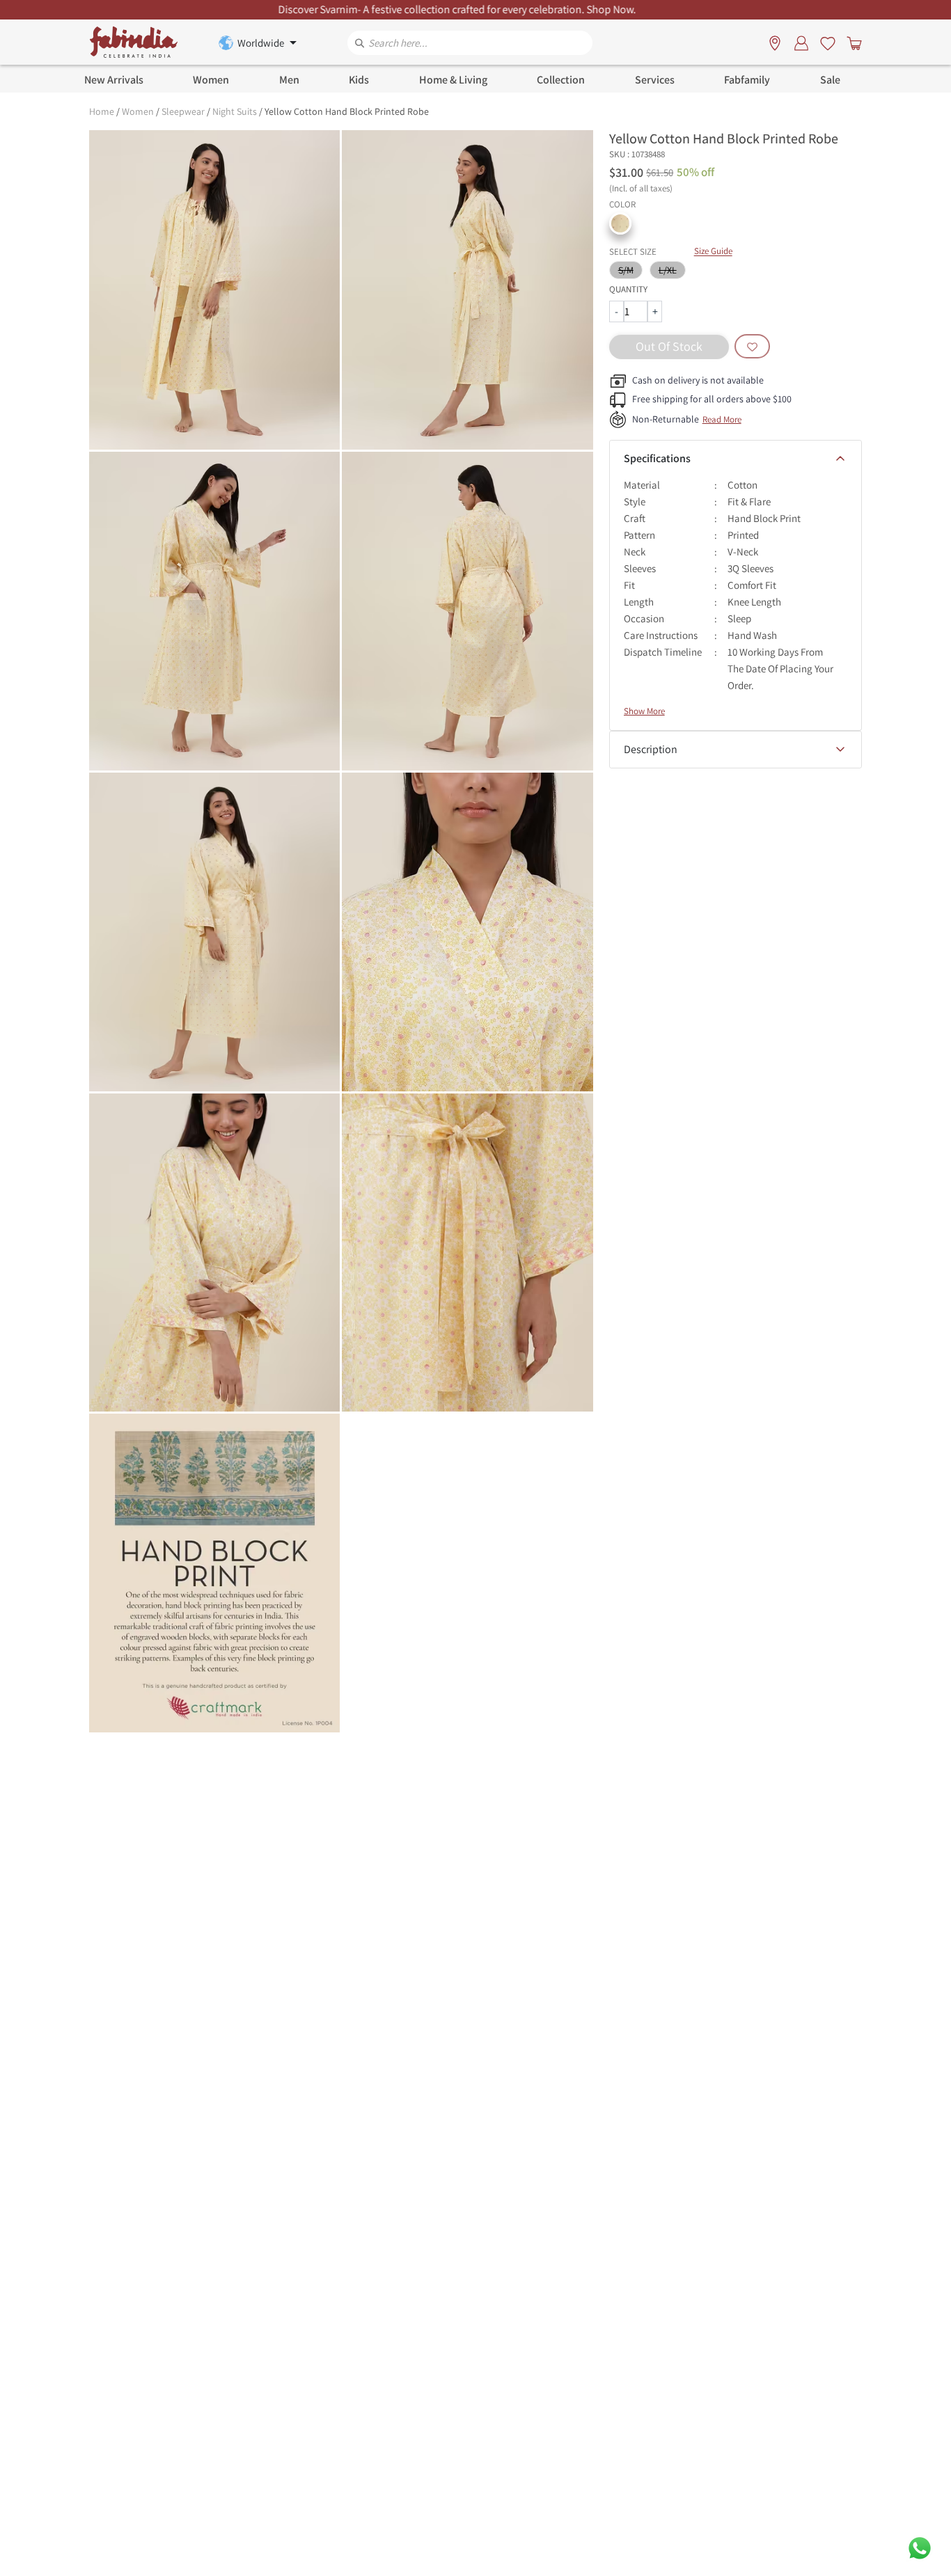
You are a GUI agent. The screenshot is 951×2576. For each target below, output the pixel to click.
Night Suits (235, 111)
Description (651, 749)
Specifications (657, 458)
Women (138, 111)
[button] (620, 223)
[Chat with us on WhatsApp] (920, 2547)
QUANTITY (628, 289)
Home (102, 111)
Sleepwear (183, 111)
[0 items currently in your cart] (851, 42)
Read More (722, 419)
